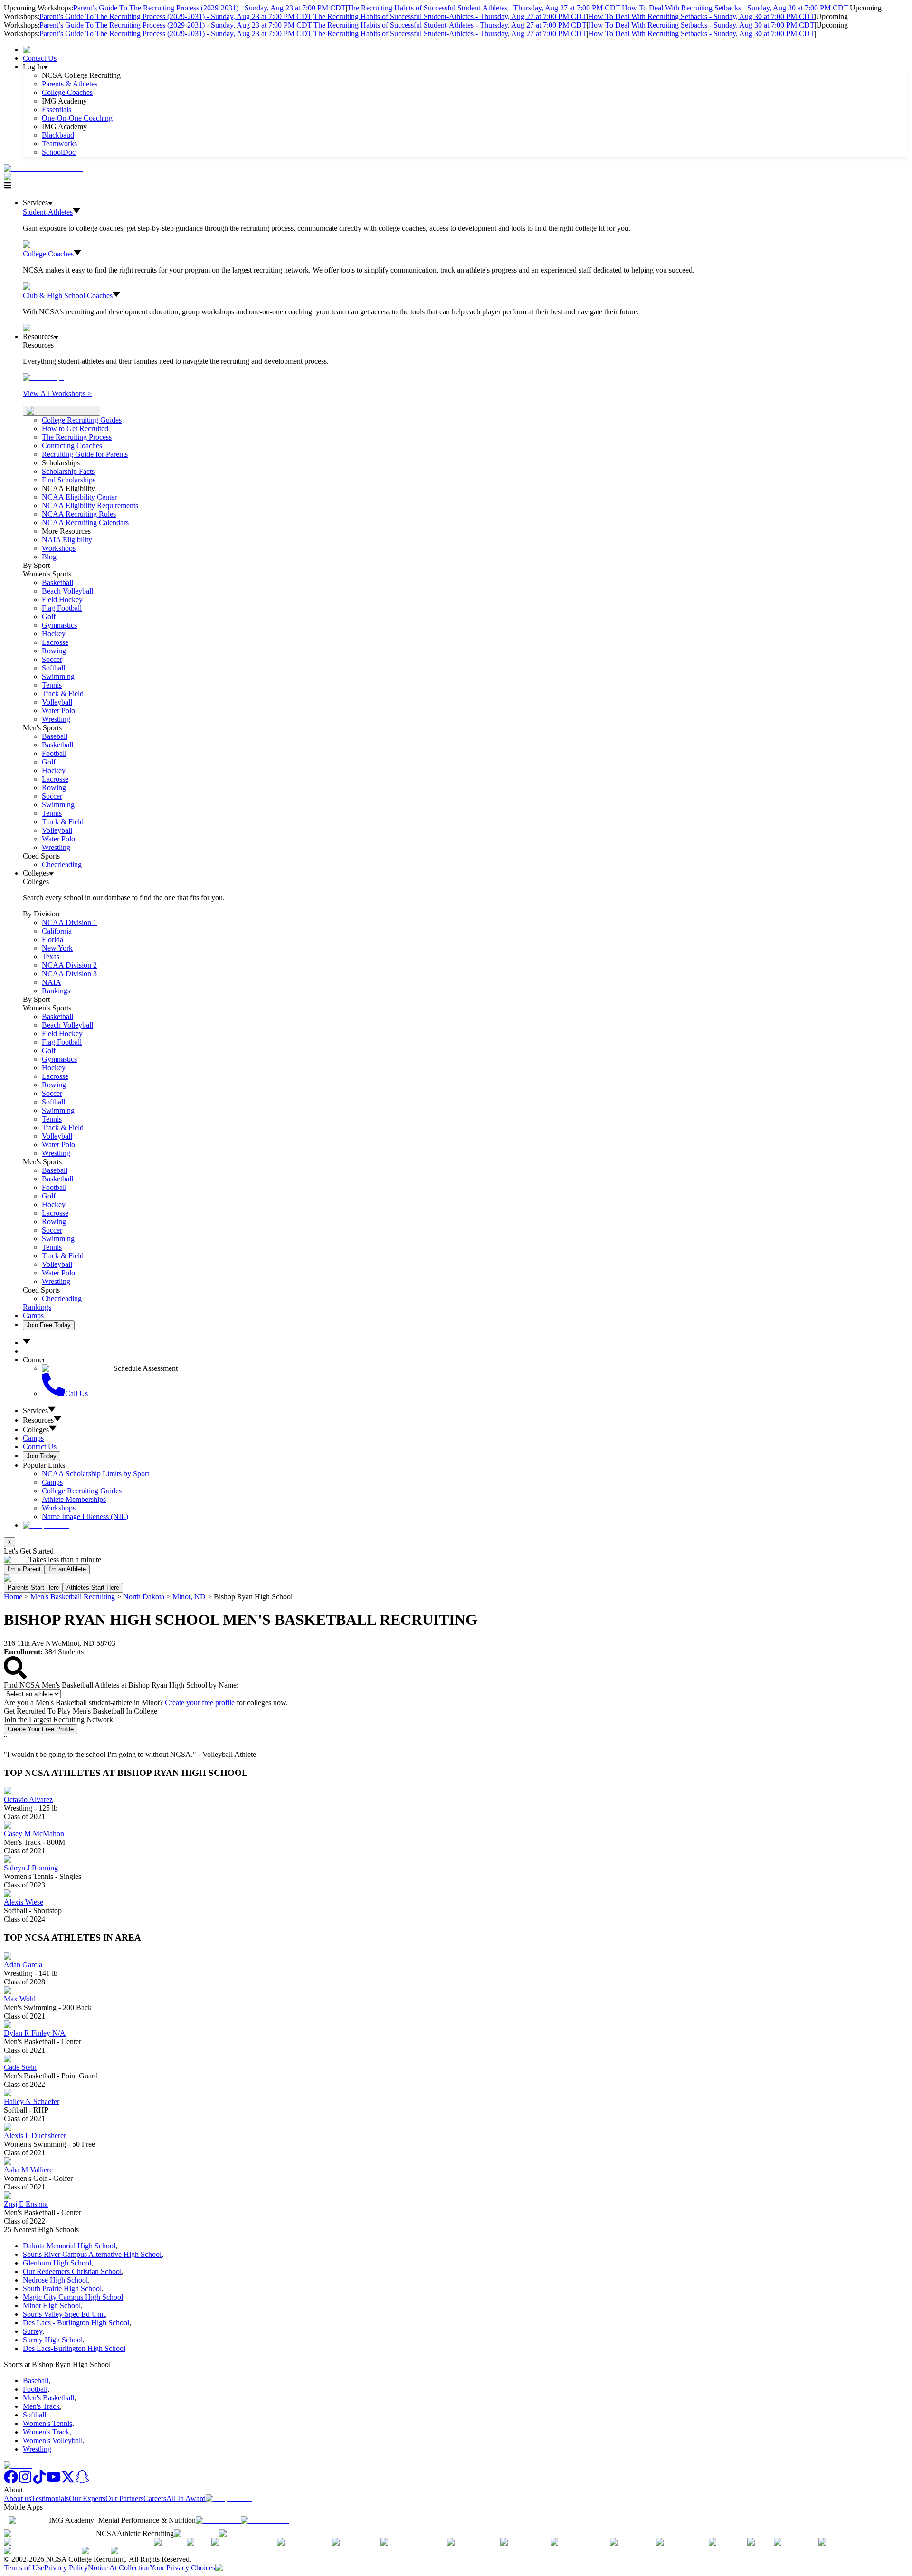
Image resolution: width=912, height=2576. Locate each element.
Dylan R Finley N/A (35, 2033)
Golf (49, 617)
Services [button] (35, 1411)
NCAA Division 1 (69, 922)
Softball (53, 668)
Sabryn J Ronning (31, 1868)
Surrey (33, 2331)
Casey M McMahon (34, 1834)
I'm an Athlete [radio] (67, 1569)
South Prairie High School (62, 2288)
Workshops (59, 1508)
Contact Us (40, 58)
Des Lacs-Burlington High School (74, 2348)
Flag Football (62, 608)
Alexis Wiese (24, 1902)
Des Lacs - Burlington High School (76, 2323)
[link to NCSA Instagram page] (25, 2481)
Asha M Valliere (28, 2170)
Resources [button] (38, 1420)
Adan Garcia (23, 1965)
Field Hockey (62, 599)
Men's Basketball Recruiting (73, 1597)
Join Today (42, 1456)
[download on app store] (218, 2520)
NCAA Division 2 (69, 965)
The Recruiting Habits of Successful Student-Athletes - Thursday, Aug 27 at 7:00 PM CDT (484, 8)
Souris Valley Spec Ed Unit (64, 2314)
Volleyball (57, 702)
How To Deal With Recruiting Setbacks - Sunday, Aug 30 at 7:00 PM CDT (735, 8)
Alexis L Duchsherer (35, 2136)
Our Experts (87, 2498)
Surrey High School (53, 2340)
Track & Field (63, 694)
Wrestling (56, 719)
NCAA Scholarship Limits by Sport (95, 1474)
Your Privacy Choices (182, 2568)
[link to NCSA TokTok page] (39, 2481)
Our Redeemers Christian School (72, 2271)
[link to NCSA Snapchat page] (82, 2481)
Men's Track (41, 2406)
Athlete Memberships (74, 1499)
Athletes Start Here (93, 1588)
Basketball (57, 582)
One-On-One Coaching (77, 118)
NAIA (52, 982)
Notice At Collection (119, 2568)
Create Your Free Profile (41, 1729)
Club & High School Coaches (68, 296)
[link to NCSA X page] (68, 2481)
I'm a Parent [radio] (24, 1569)
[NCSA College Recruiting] (47, 177)
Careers (155, 2498)
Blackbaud (58, 135)
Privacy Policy (66, 2568)
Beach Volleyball (67, 591)
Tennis (52, 685)
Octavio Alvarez (28, 1799)
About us (18, 2498)
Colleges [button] (36, 1430)
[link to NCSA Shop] (46, 50)
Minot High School (52, 2306)
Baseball (55, 736)
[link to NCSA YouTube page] (54, 2481)
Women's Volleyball (53, 2440)
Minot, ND (189, 1597)
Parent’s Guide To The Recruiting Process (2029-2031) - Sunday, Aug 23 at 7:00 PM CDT (209, 8)
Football (54, 753)
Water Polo (58, 711)
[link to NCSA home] (18, 2465)
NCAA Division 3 (69, 974)
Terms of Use (24, 2568)
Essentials (57, 109)
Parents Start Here (33, 1588)
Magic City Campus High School (73, 2297)
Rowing (54, 651)
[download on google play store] (267, 2520)
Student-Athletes (48, 212)
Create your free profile (200, 1703)
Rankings (56, 991)
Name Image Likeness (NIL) (85, 1516)
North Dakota (144, 1597)
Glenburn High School (57, 2263)
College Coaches (67, 92)
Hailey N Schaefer (32, 2101)
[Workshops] (43, 377)
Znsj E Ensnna (26, 2204)
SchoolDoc (59, 152)
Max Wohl (20, 1999)
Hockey (54, 634)
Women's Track (46, 2432)
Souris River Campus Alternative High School (92, 2254)
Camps (33, 1316)
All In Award (186, 2498)
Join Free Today (49, 1325)
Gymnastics (59, 625)
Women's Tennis (47, 2423)
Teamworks (59, 144)
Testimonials (50, 2498)
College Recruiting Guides (82, 420)
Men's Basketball (48, 2398)
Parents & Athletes (70, 84)
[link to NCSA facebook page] (11, 2481)
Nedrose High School (55, 2280)
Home (13, 1597)
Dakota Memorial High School (69, 2246)
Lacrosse (55, 642)
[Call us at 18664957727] (43, 168)
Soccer (52, 659)
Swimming (58, 676)
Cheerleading (62, 864)
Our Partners (124, 2498)
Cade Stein (20, 2067)
